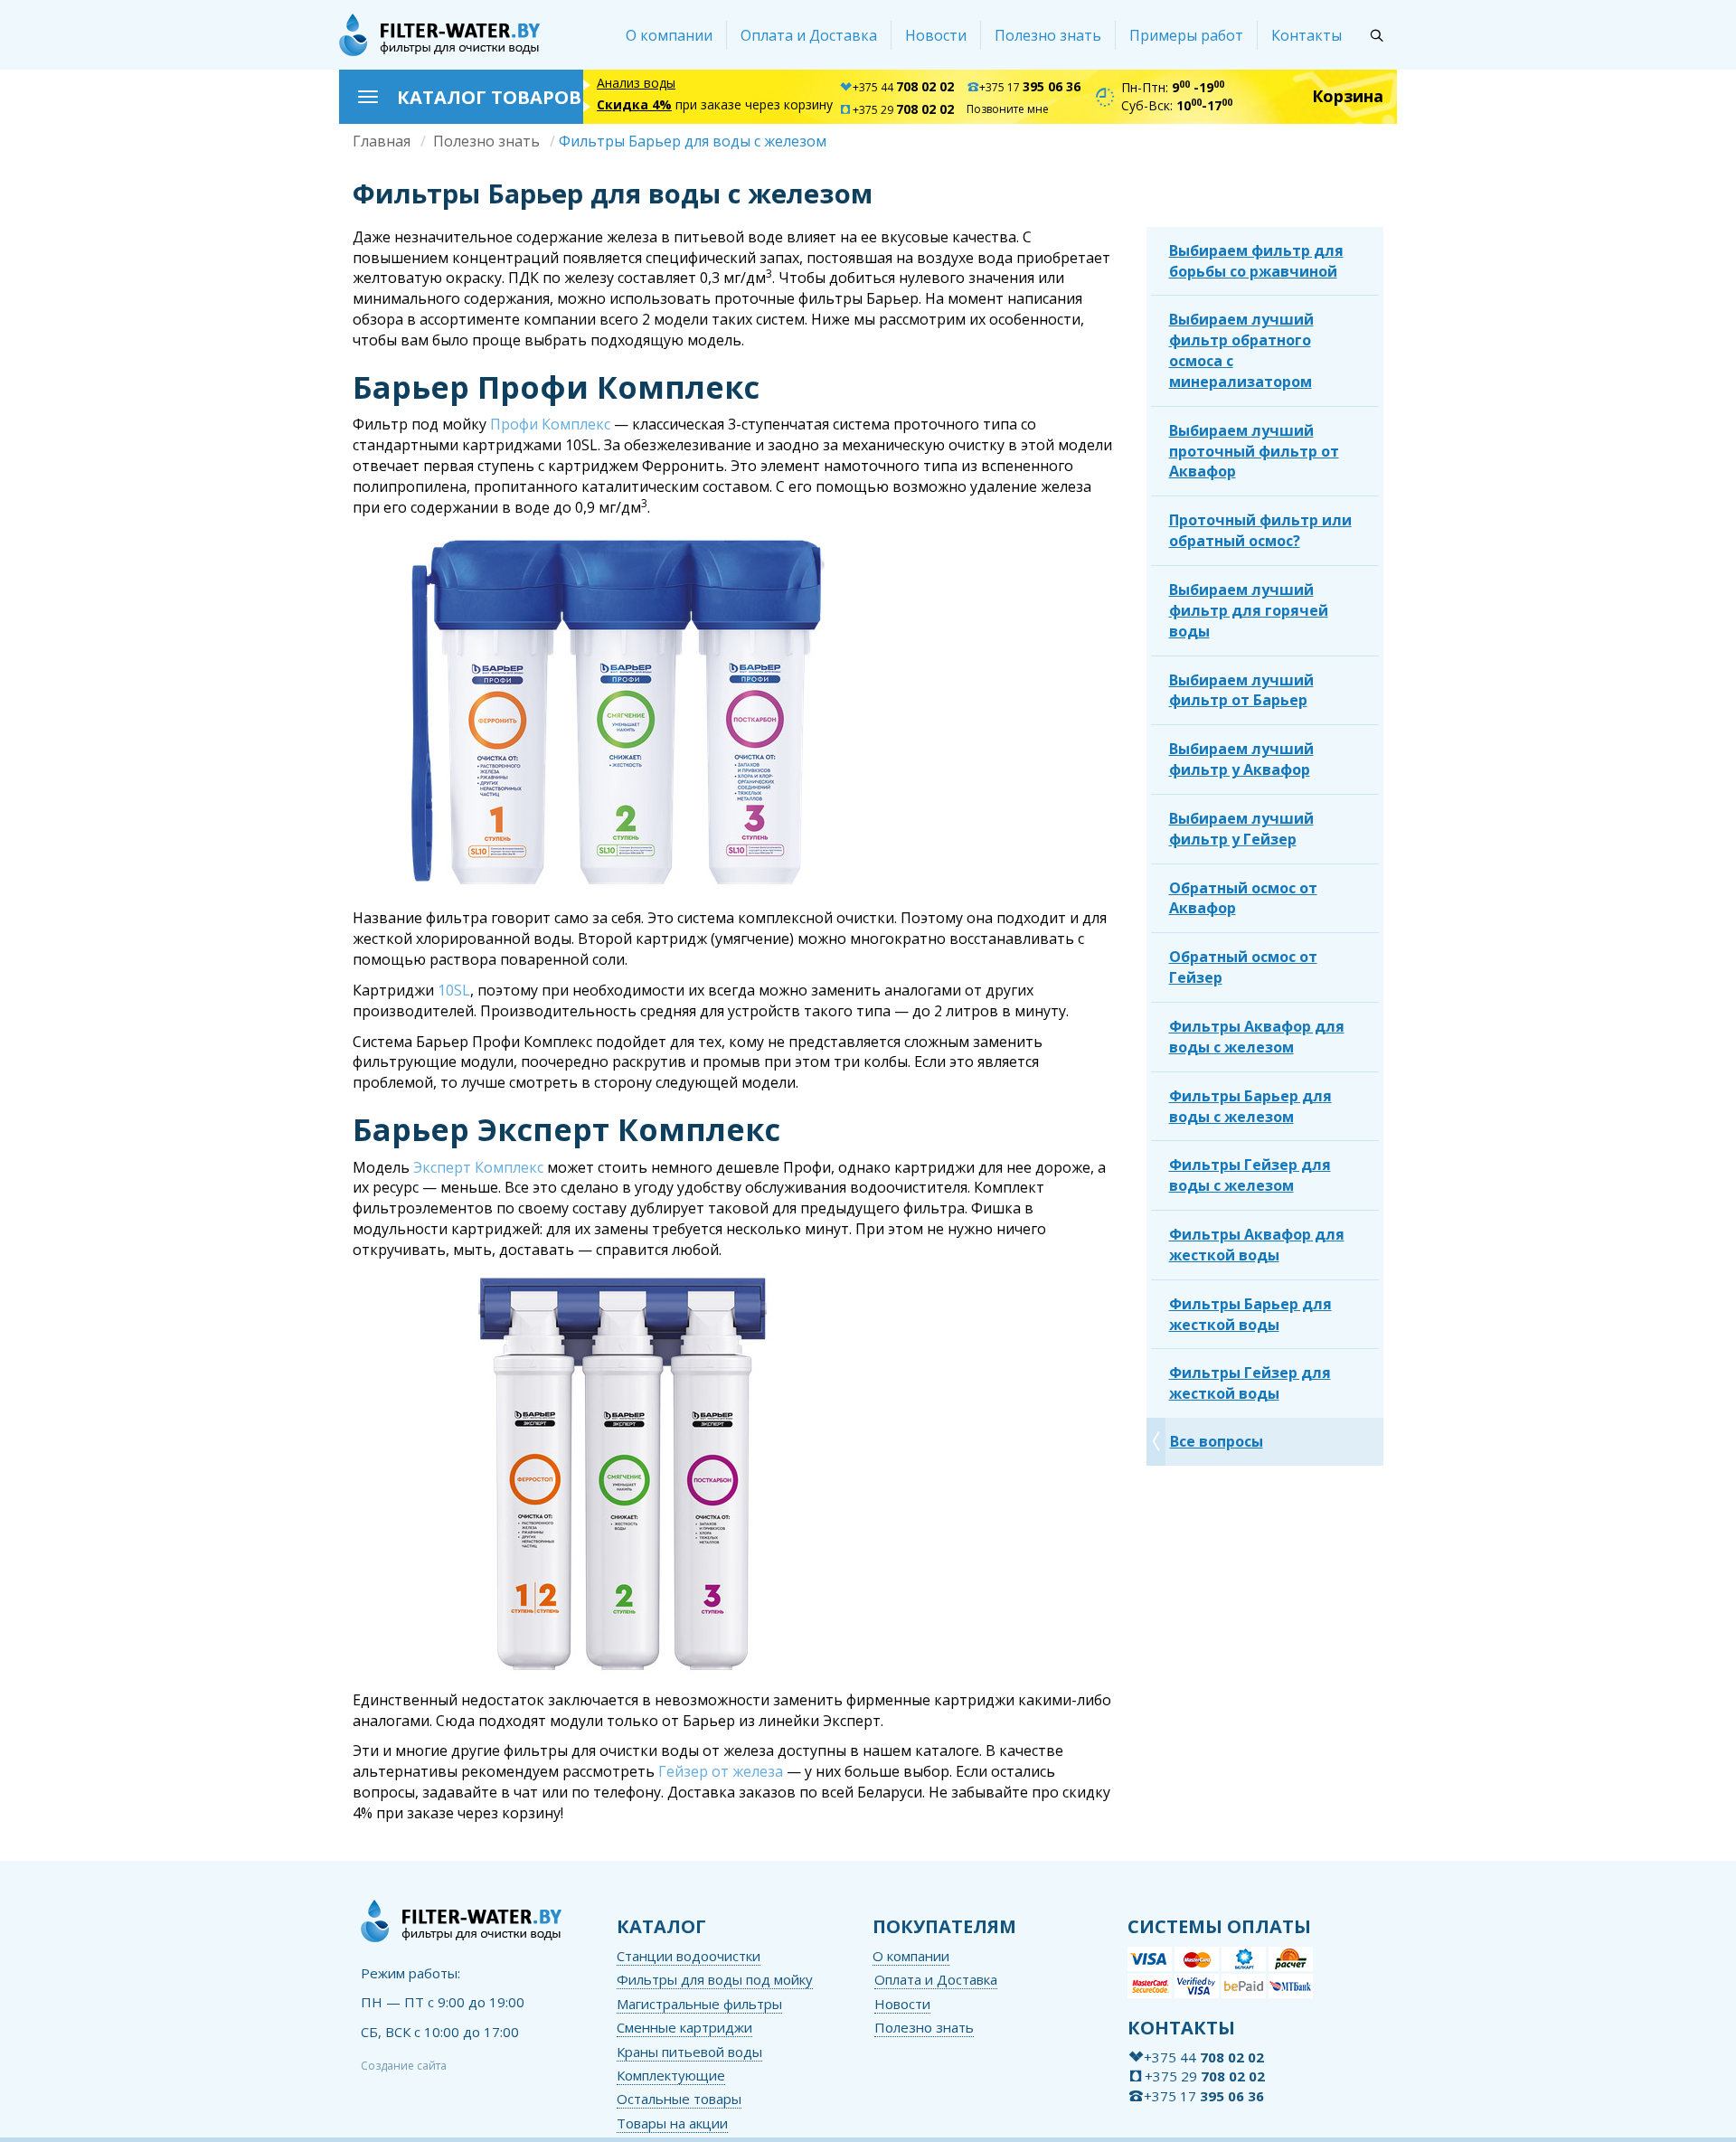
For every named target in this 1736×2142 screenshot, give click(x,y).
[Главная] (439, 35)
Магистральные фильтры (699, 2004)
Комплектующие (671, 2075)
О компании (669, 35)
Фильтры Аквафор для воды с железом (1257, 1037)
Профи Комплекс (550, 424)
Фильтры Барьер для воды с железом (1250, 1106)
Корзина (1348, 96)
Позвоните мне (1008, 109)
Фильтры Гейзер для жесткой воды (1250, 1383)
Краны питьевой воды (689, 2052)
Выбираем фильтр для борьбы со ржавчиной (1256, 261)
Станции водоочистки (689, 1956)
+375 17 (1030, 87)
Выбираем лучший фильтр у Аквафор (1241, 759)
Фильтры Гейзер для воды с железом (1250, 1175)
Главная (382, 141)
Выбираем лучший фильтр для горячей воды (1249, 610)
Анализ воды (636, 83)
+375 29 (903, 110)
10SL (454, 990)
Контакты (1307, 35)
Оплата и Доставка (809, 35)
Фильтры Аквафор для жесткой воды (1257, 1245)
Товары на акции (672, 2123)
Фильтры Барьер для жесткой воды (1250, 1314)
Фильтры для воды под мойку (715, 1979)
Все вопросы (1217, 1441)
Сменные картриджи (684, 2027)
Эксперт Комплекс (478, 1167)
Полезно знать (1048, 35)
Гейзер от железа (721, 1771)
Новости (936, 35)
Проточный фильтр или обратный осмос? (1260, 530)
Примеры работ (1186, 35)
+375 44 (903, 87)
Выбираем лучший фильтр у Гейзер (1241, 829)
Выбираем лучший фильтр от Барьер (1241, 690)
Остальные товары (679, 2099)
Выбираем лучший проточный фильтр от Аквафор (1254, 451)
